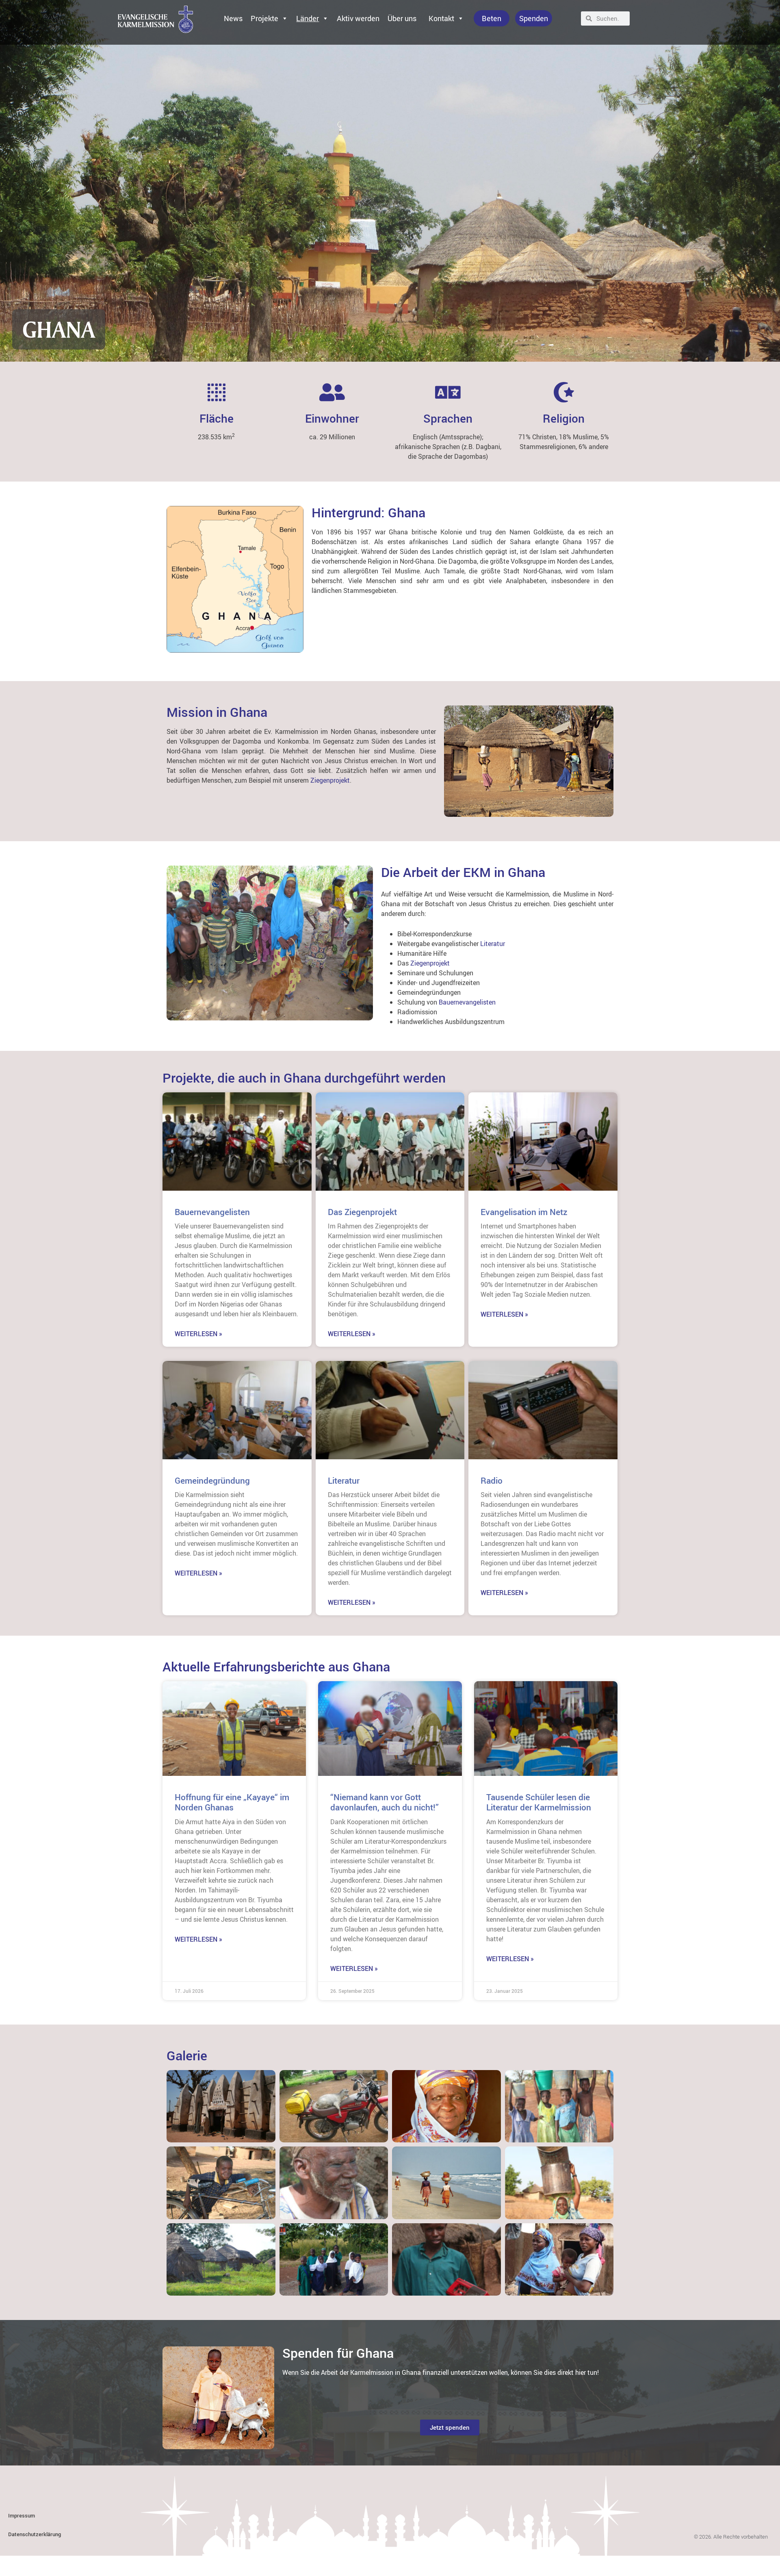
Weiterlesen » (198, 1334)
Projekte (264, 18)
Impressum (22, 2515)
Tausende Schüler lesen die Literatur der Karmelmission (539, 1802)
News (233, 18)
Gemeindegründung (212, 1480)
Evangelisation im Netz (524, 1212)
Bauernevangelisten (467, 1002)
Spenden (534, 18)
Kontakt (441, 18)
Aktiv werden (358, 18)
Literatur (493, 944)
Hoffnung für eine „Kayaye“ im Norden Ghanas (232, 1802)
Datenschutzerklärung (35, 2534)
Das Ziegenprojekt (362, 1212)
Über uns (402, 18)
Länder (308, 18)
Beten (492, 18)
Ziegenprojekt (329, 780)
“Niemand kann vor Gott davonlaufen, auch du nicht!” (385, 1802)
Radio (492, 1480)
